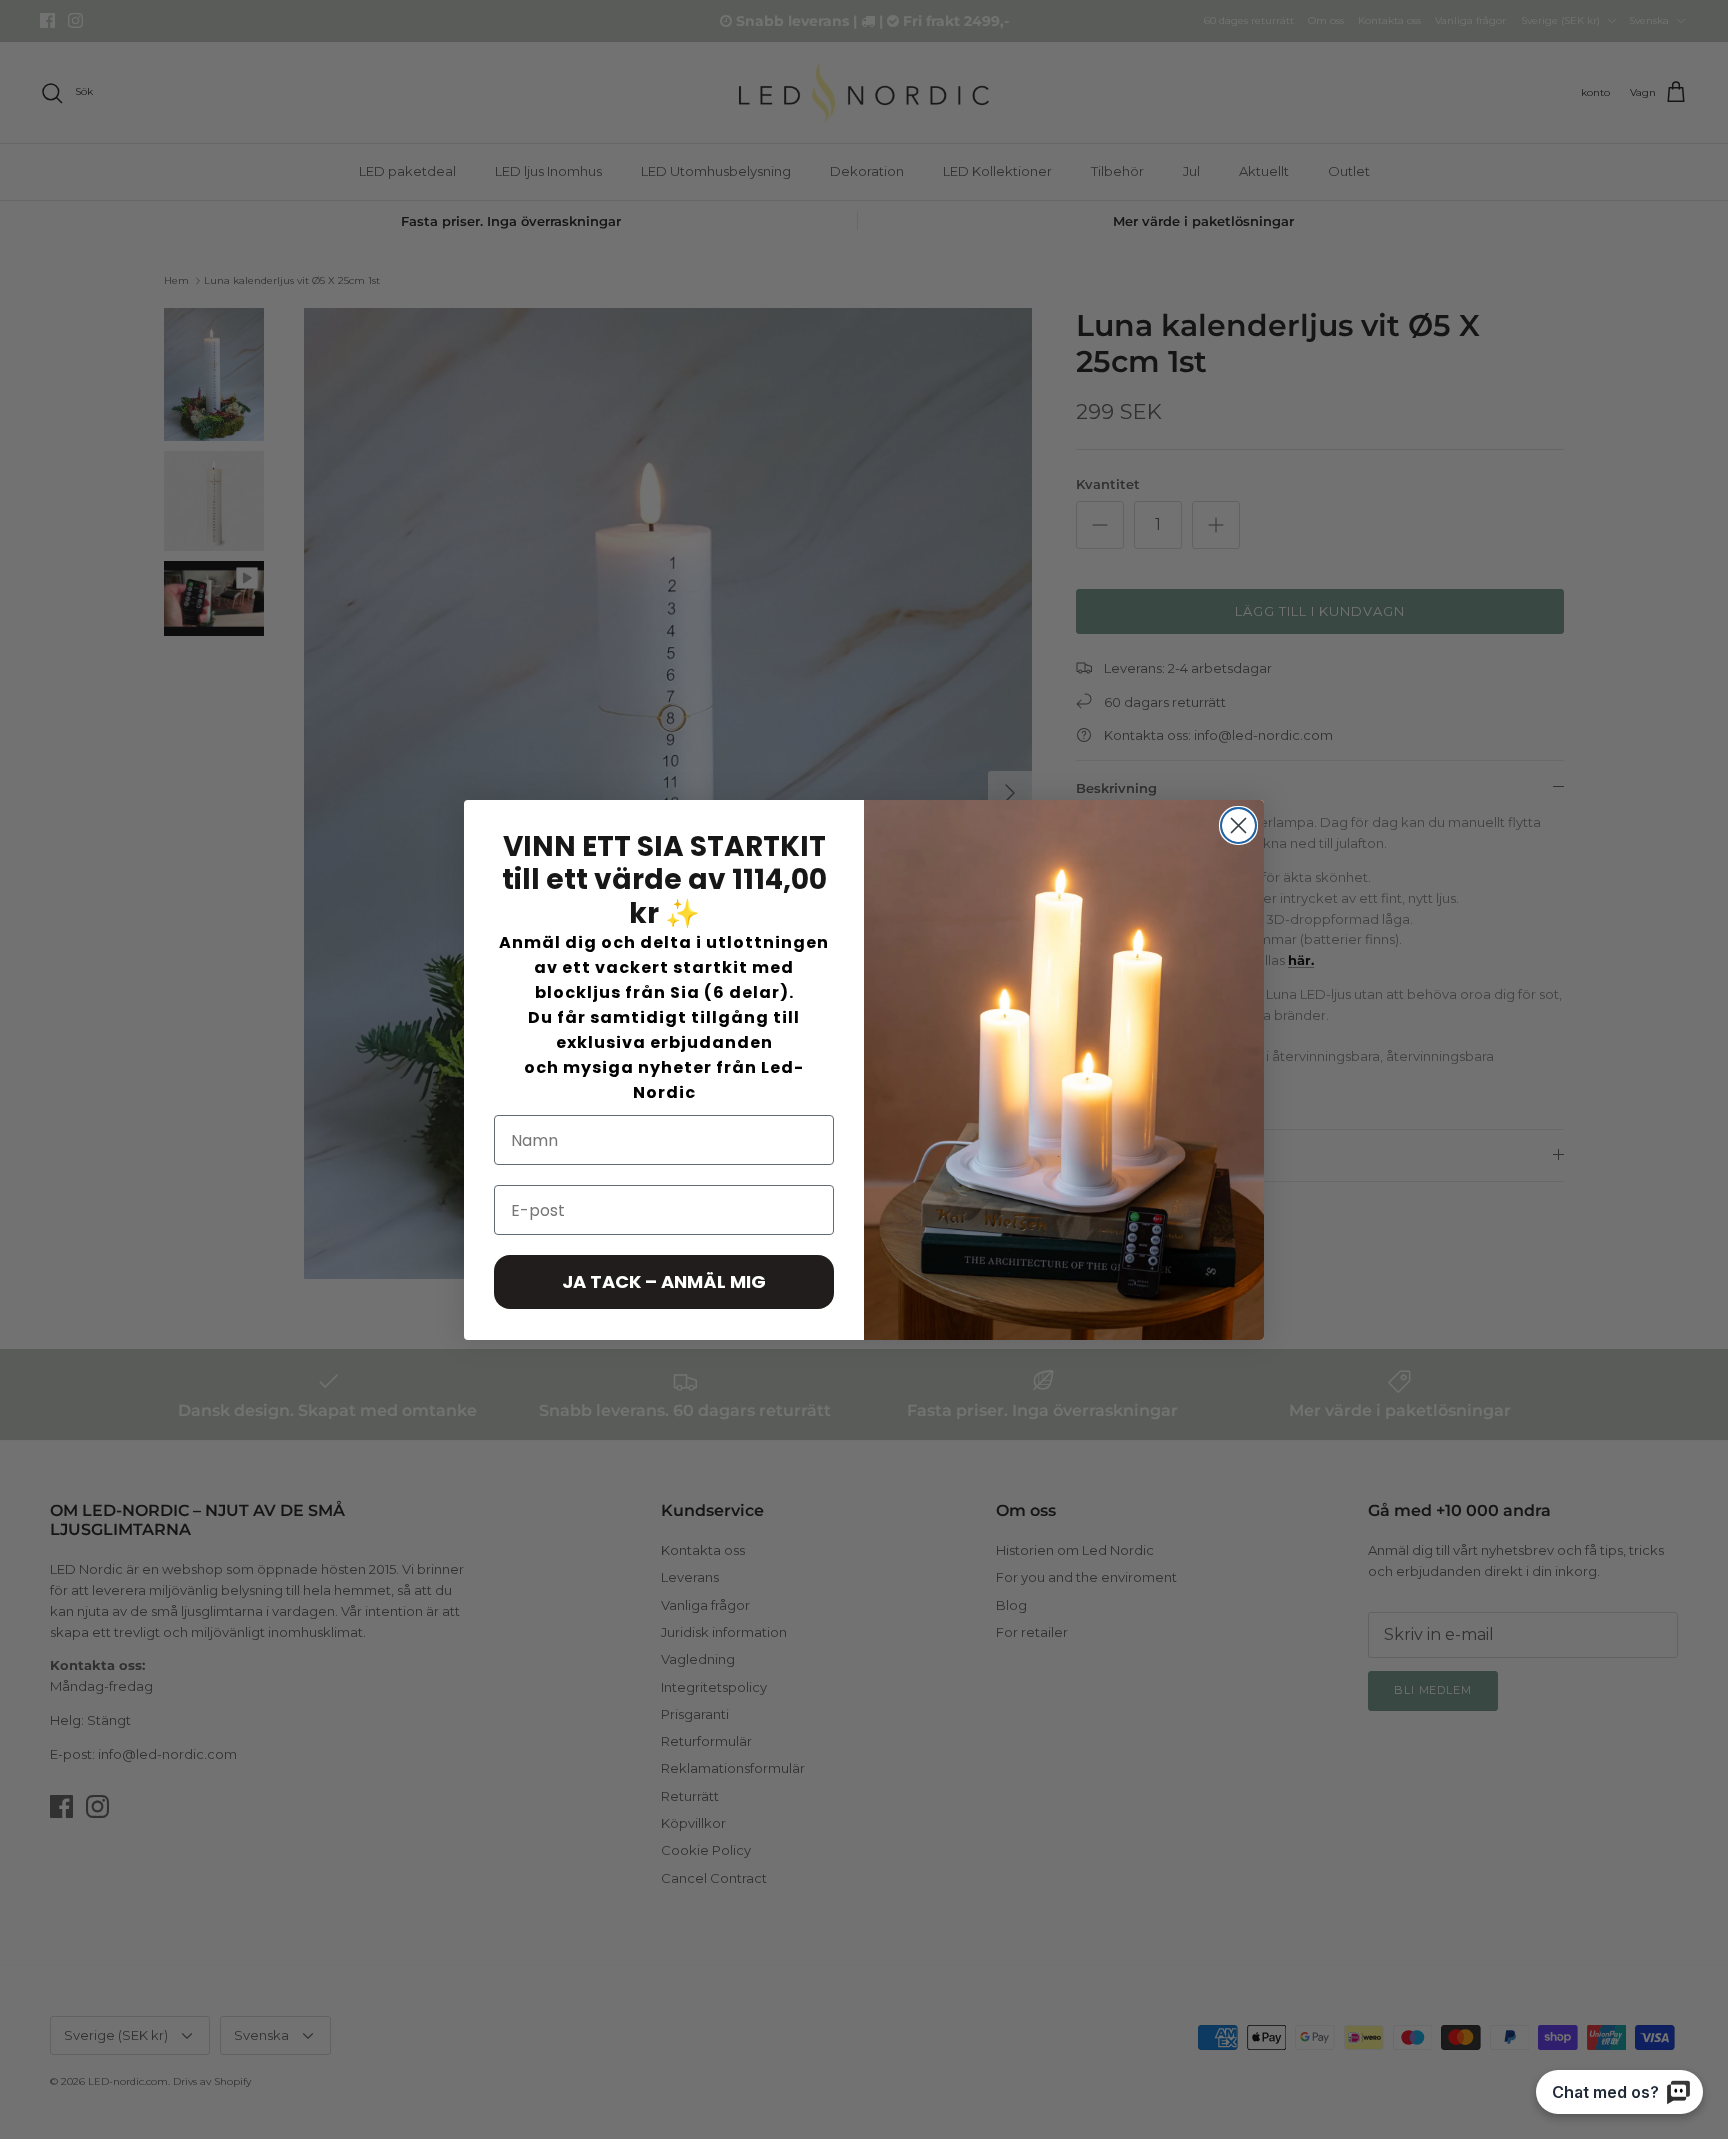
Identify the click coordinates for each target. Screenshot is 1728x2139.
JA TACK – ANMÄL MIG (664, 1281)
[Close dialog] (1238, 825)
